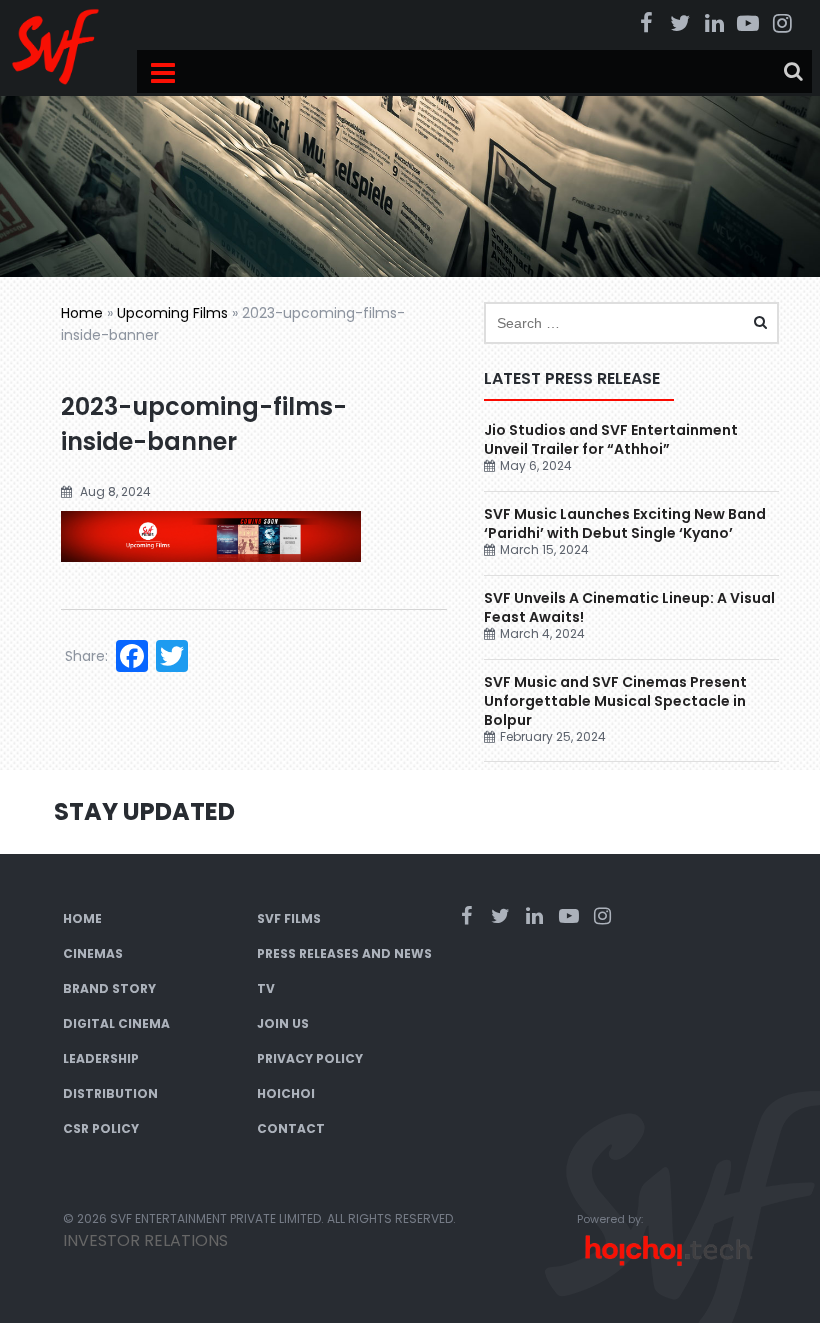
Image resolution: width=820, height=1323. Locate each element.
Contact (291, 1128)
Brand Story (109, 988)
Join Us (283, 1023)
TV (266, 988)
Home (82, 313)
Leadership (101, 1058)
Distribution (110, 1093)
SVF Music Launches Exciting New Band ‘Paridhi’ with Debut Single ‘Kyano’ (625, 523)
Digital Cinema (116, 1023)
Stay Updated (144, 811)
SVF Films (289, 918)
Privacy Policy (310, 1058)
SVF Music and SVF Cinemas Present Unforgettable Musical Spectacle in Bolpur (615, 701)
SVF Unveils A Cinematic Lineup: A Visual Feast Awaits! (629, 607)
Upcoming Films (172, 313)
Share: (86, 656)
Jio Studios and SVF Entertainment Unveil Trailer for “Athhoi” (611, 439)
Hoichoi (286, 1093)
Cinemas (93, 953)
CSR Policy (101, 1128)
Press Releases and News (344, 953)
